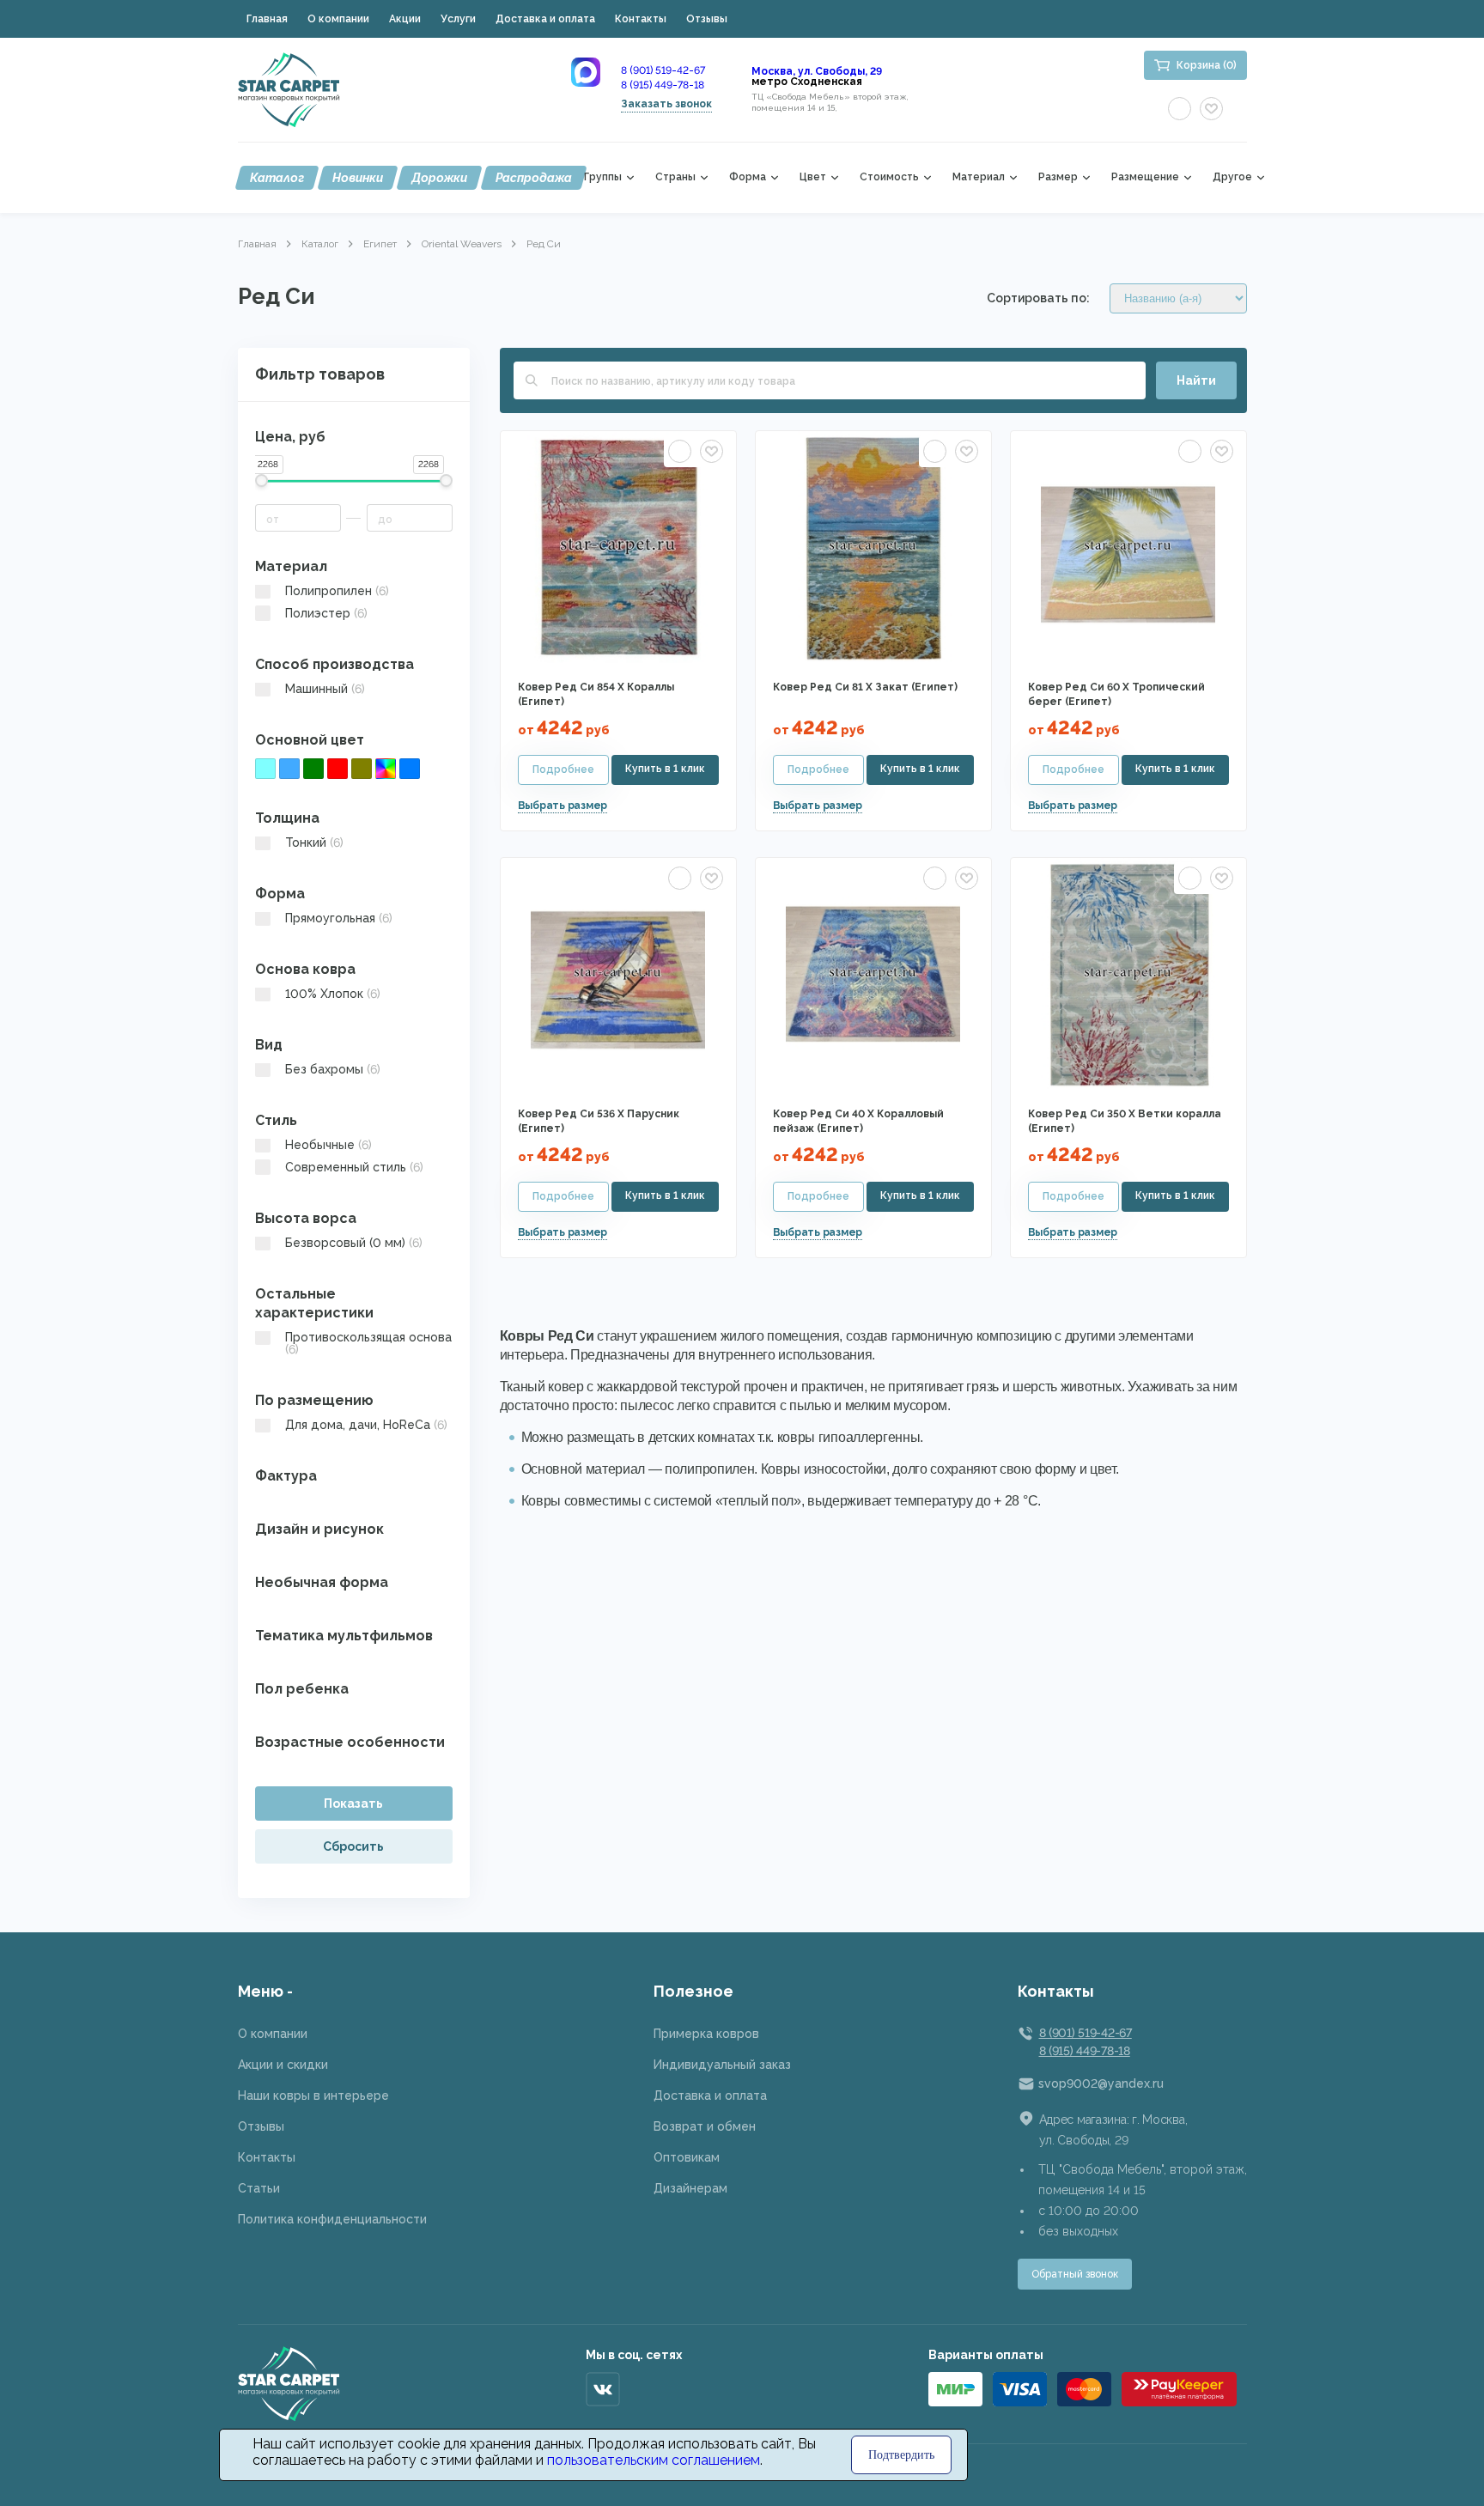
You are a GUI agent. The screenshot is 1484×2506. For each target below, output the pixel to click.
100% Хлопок (333, 994)
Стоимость (889, 177)
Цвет (813, 177)
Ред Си (544, 244)
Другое (1232, 177)
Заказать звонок (666, 104)
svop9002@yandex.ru (1101, 2083)
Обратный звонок (1075, 2274)
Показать (353, 1803)
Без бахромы (333, 1069)
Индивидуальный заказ (722, 2065)
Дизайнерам (690, 2188)
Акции (405, 19)
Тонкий (314, 842)
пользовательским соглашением (654, 2460)
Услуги (458, 19)
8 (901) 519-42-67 (663, 70)
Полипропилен (337, 591)
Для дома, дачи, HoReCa (366, 1425)
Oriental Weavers (462, 244)
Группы (603, 177)
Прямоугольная (339, 918)
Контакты (641, 19)
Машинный (325, 689)
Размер (1058, 177)
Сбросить (353, 1846)
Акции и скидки (283, 2065)
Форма (748, 177)
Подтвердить (901, 2455)
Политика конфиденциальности (332, 2219)
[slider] (262, 481)
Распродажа (534, 178)
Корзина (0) (1207, 65)
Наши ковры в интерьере (313, 2095)
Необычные (328, 1145)
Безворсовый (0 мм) (354, 1243)
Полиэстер (326, 613)
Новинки (358, 178)
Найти (1196, 380)
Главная (267, 19)
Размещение (1145, 177)
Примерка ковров (706, 2034)
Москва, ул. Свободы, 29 (817, 71)
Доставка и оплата (545, 19)
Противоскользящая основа (368, 1343)
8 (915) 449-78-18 (663, 85)
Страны (675, 177)
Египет (380, 244)
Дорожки (439, 178)
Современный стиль (354, 1167)
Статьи (259, 2188)
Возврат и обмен (705, 2126)
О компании (338, 19)
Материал (979, 177)
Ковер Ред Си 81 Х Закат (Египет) (865, 687)
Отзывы (707, 19)
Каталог (277, 178)
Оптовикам (687, 2157)
